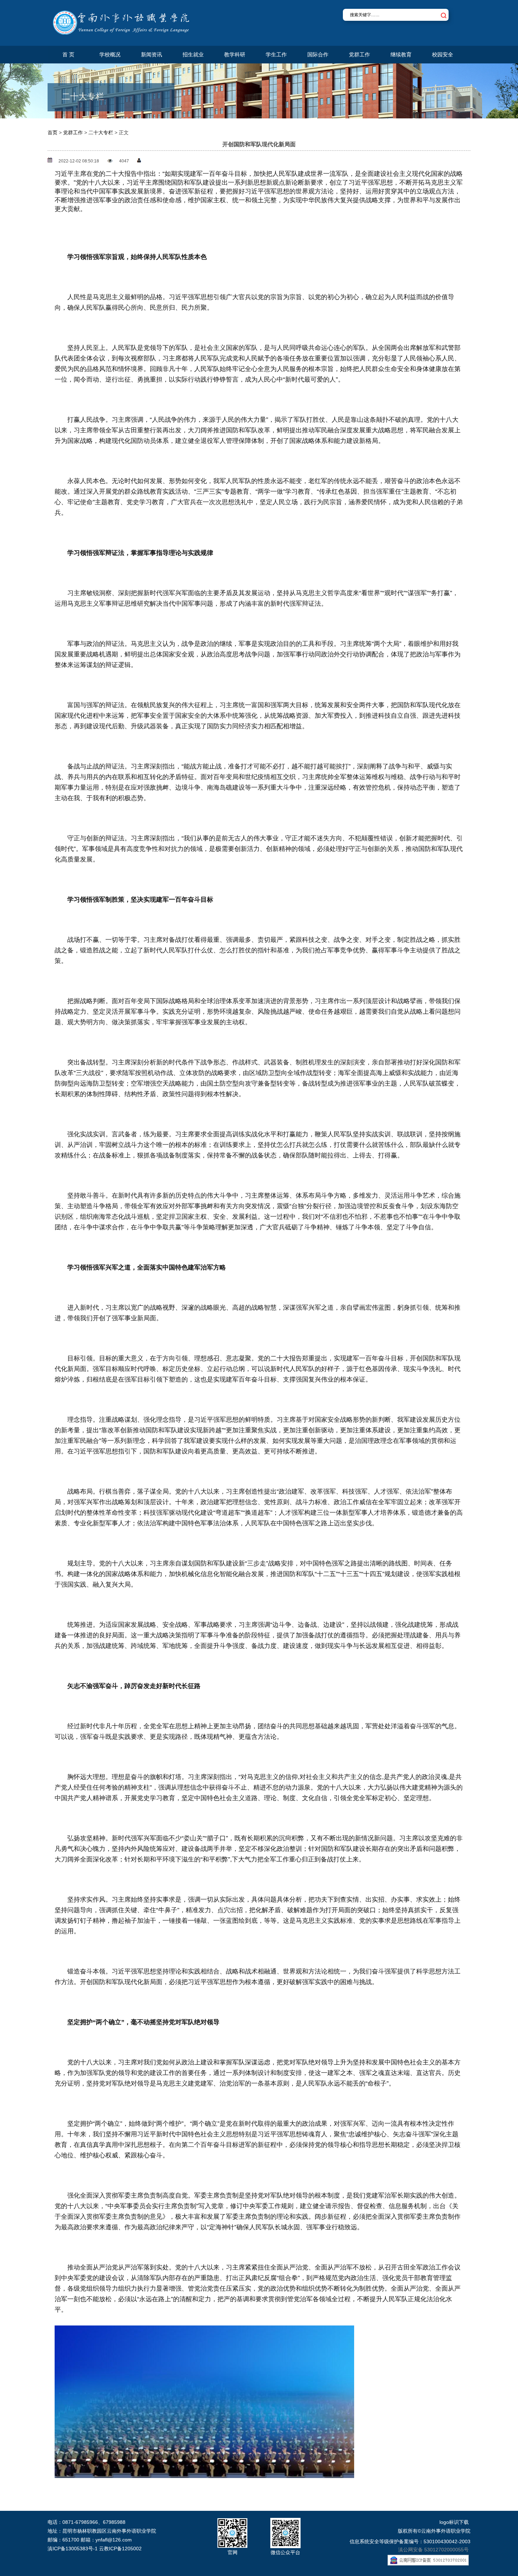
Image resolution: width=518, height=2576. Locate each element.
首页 (53, 132)
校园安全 (443, 54)
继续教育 (401, 54)
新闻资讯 (152, 54)
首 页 (68, 54)
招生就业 (193, 54)
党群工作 (359, 54)
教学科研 (235, 54)
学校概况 (110, 54)
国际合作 (318, 54)
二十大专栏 (101, 132)
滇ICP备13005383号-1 (73, 2549)
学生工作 (276, 54)
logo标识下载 (454, 2522)
